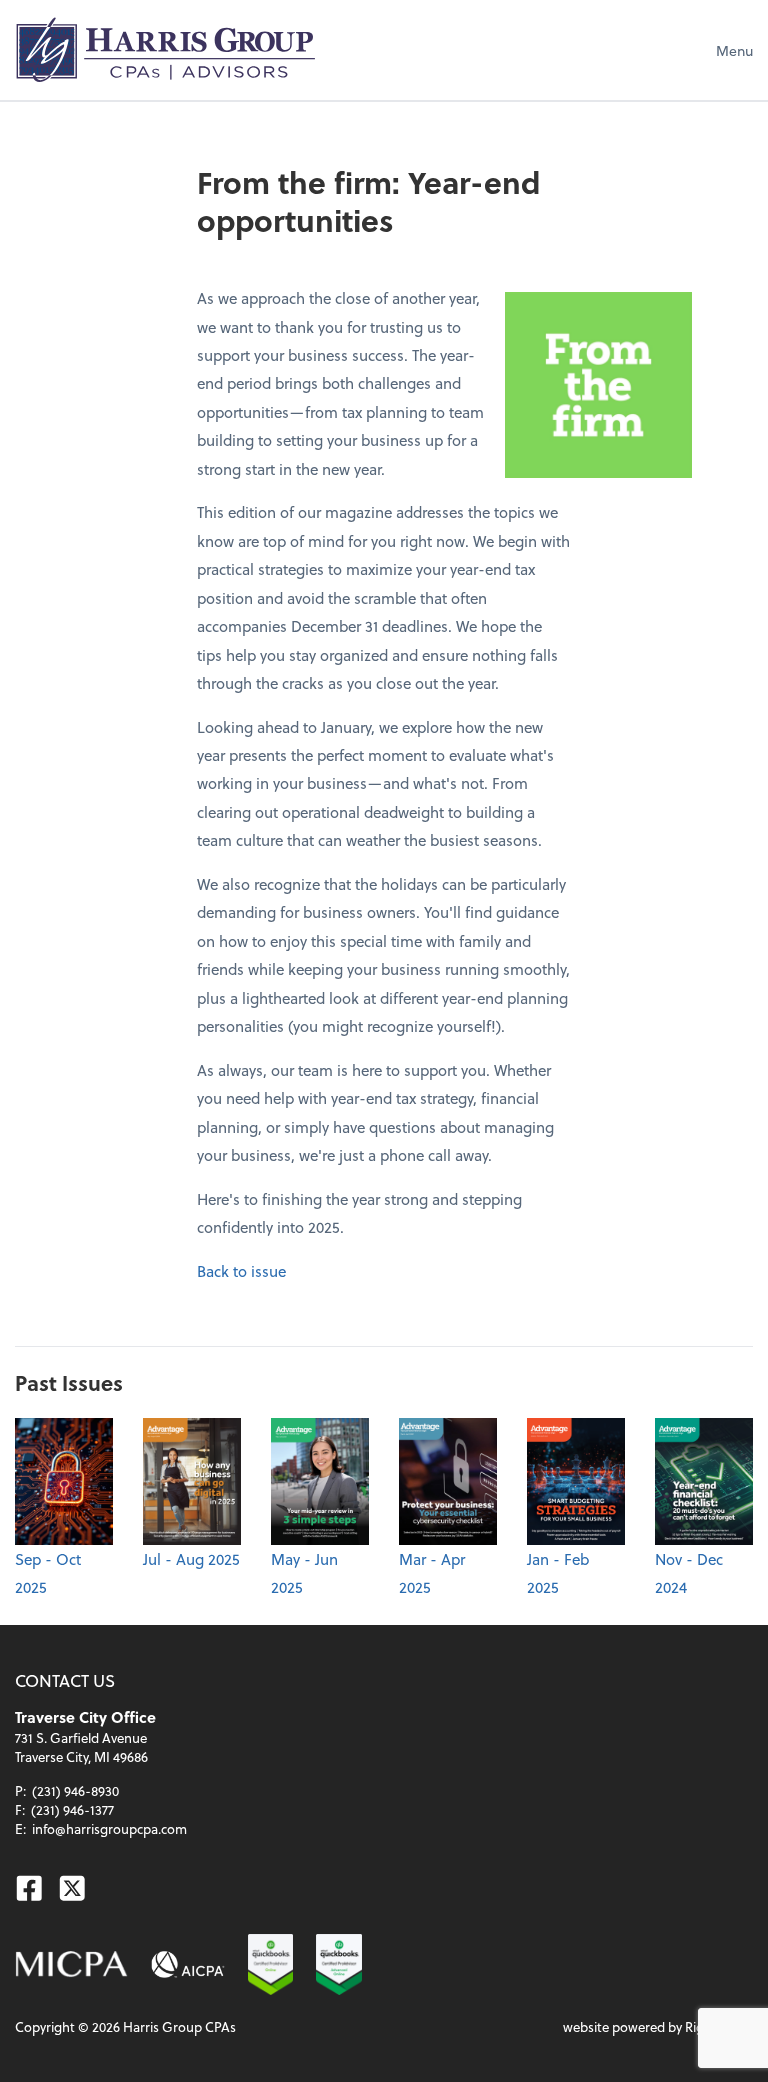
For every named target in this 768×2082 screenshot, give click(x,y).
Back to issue (241, 1271)
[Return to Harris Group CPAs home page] (165, 50)
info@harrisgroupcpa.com (109, 1828)
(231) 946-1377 (72, 1809)
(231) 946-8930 (75, 1790)
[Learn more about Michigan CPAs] (71, 1964)
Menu (734, 50)
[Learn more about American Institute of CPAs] (188, 1964)
